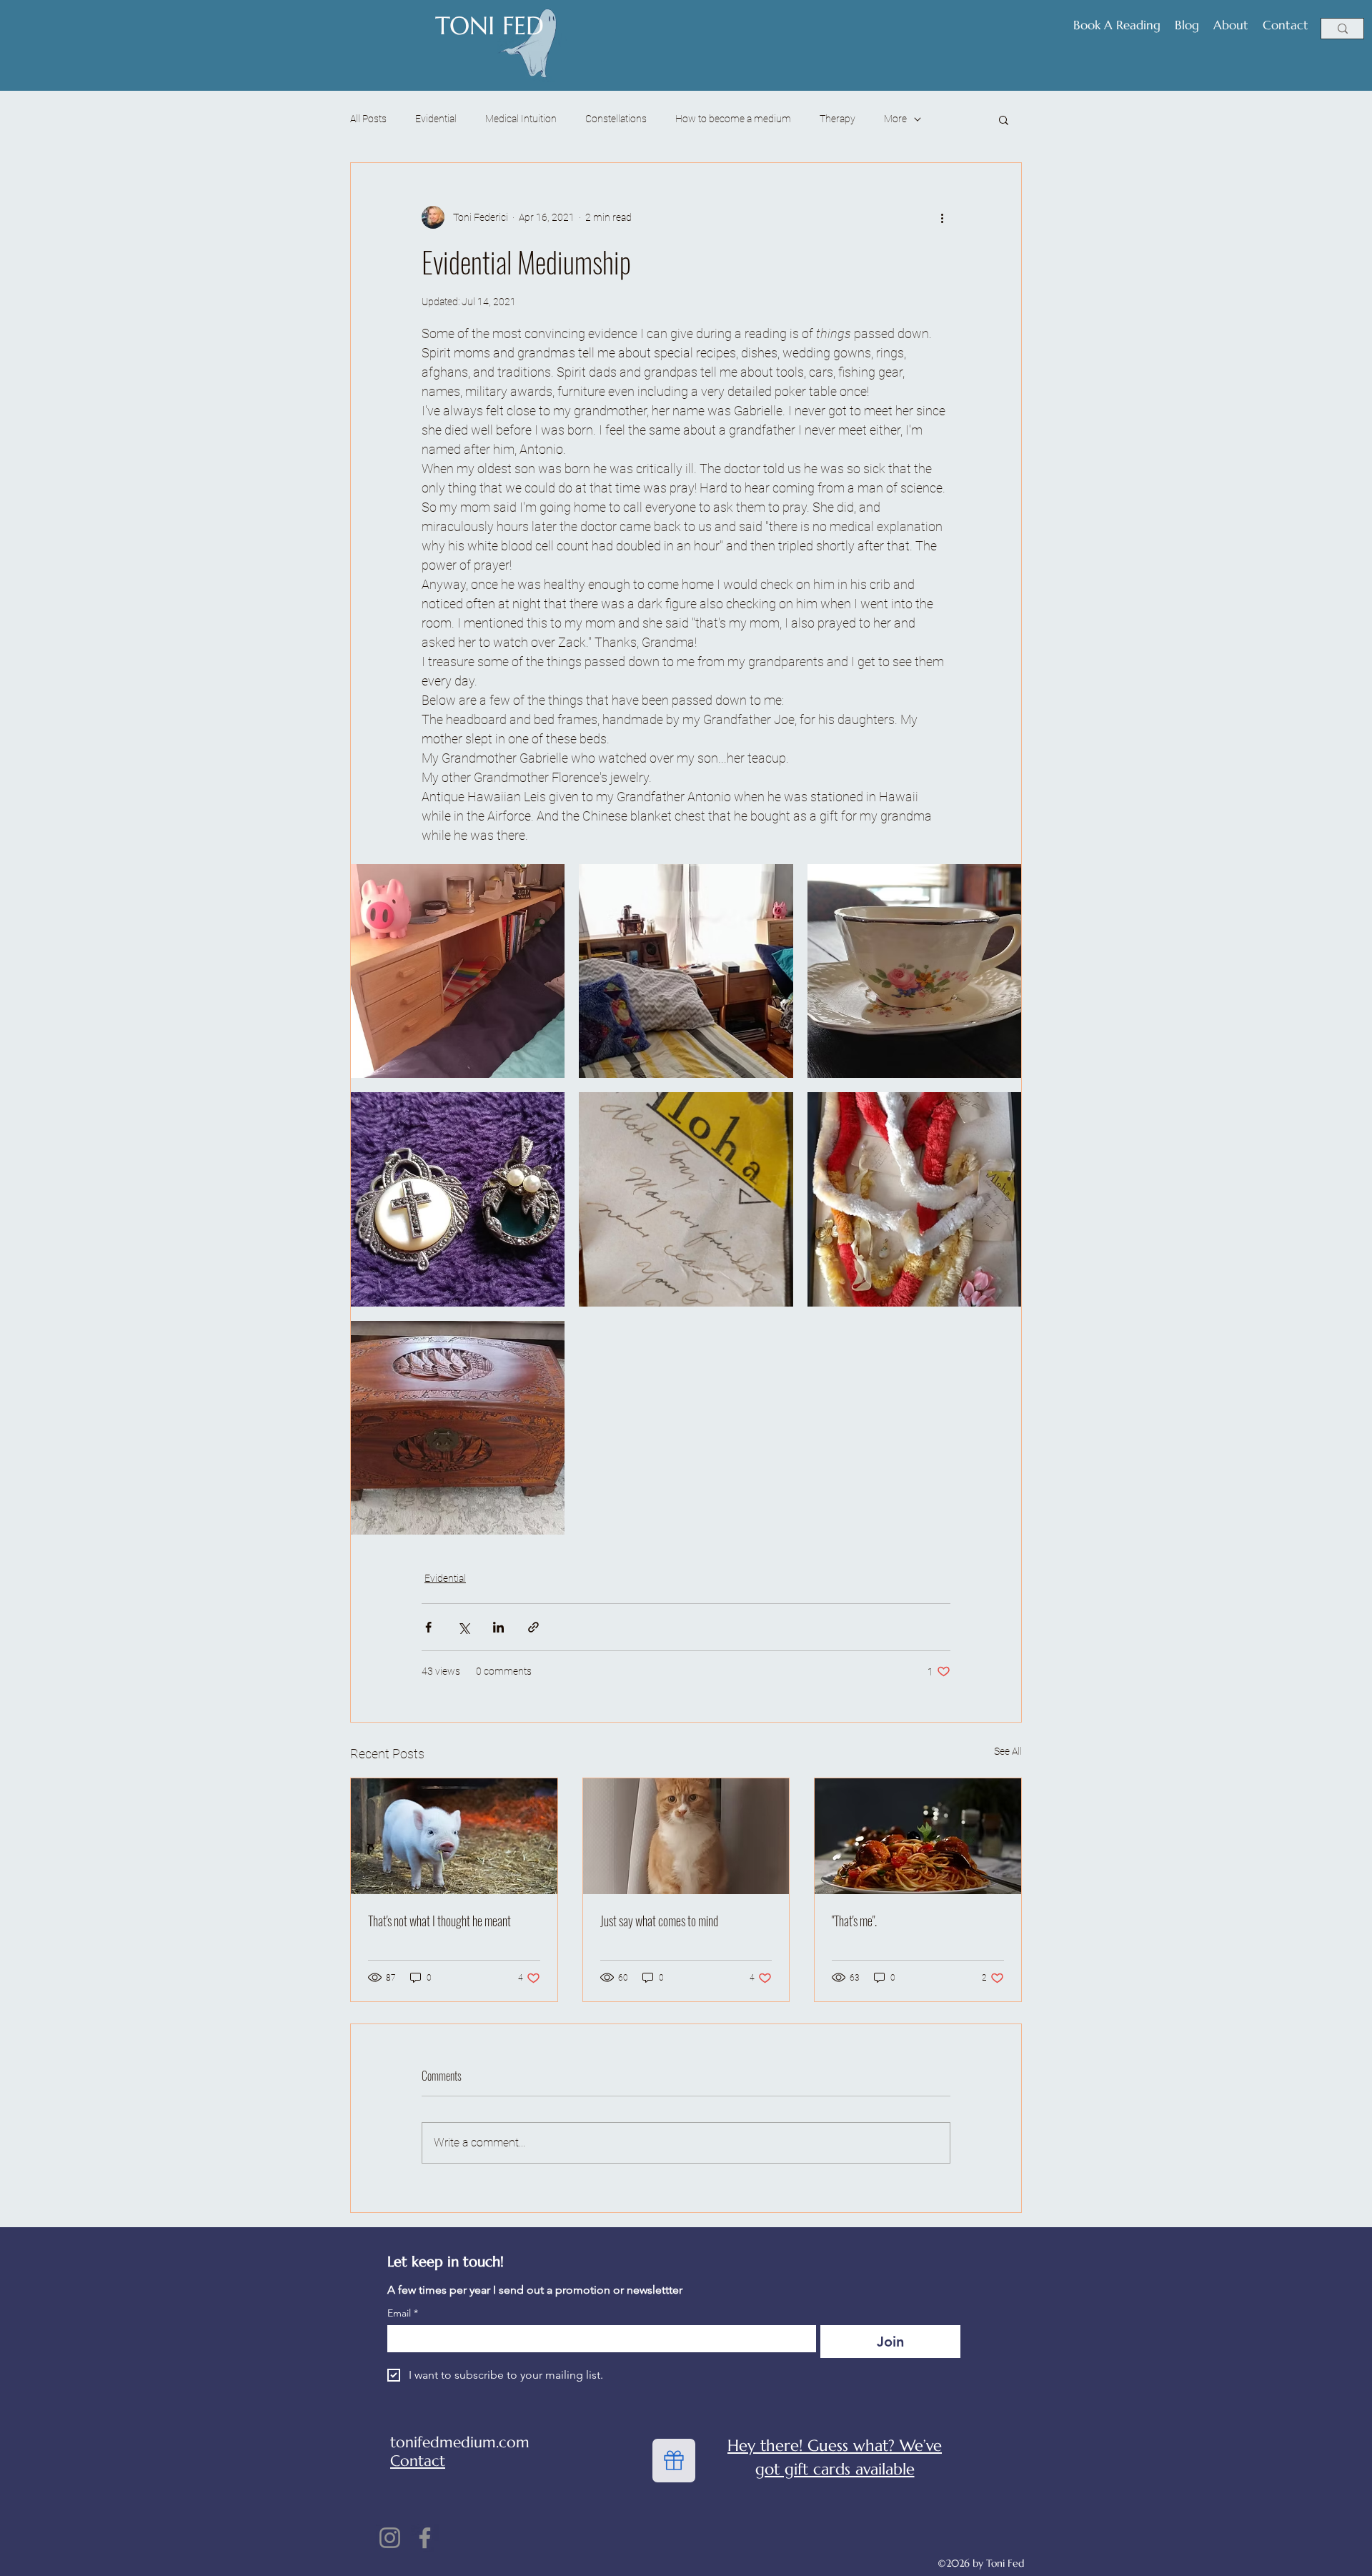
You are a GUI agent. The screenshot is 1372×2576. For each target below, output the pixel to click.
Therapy (837, 119)
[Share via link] (533, 1627)
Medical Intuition (521, 119)
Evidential (436, 119)
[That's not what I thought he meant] (454, 1836)
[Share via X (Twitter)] (463, 1627)
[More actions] (942, 217)
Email (403, 2313)
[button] (1004, 119)
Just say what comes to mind (659, 1921)
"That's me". (854, 1921)
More (895, 119)
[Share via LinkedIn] (498, 1627)
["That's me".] (918, 1836)
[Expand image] (458, 971)
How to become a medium (733, 119)
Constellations (616, 119)
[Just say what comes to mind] (686, 1836)
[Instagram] (390, 2538)
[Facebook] (425, 2538)
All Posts (368, 119)
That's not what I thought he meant (439, 1921)
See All (1008, 1751)
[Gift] (674, 2461)
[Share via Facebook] (428, 1627)
